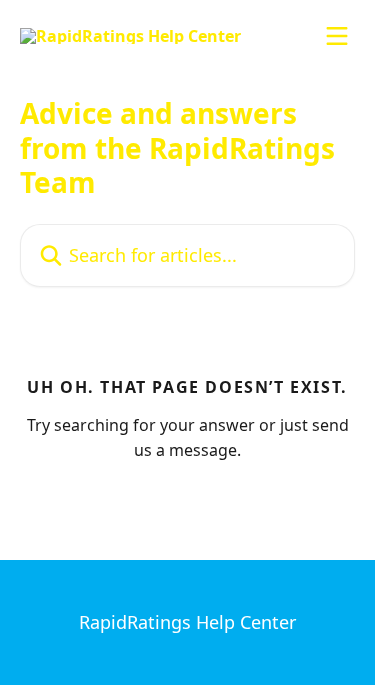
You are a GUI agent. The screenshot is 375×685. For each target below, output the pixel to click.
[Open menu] (337, 36)
